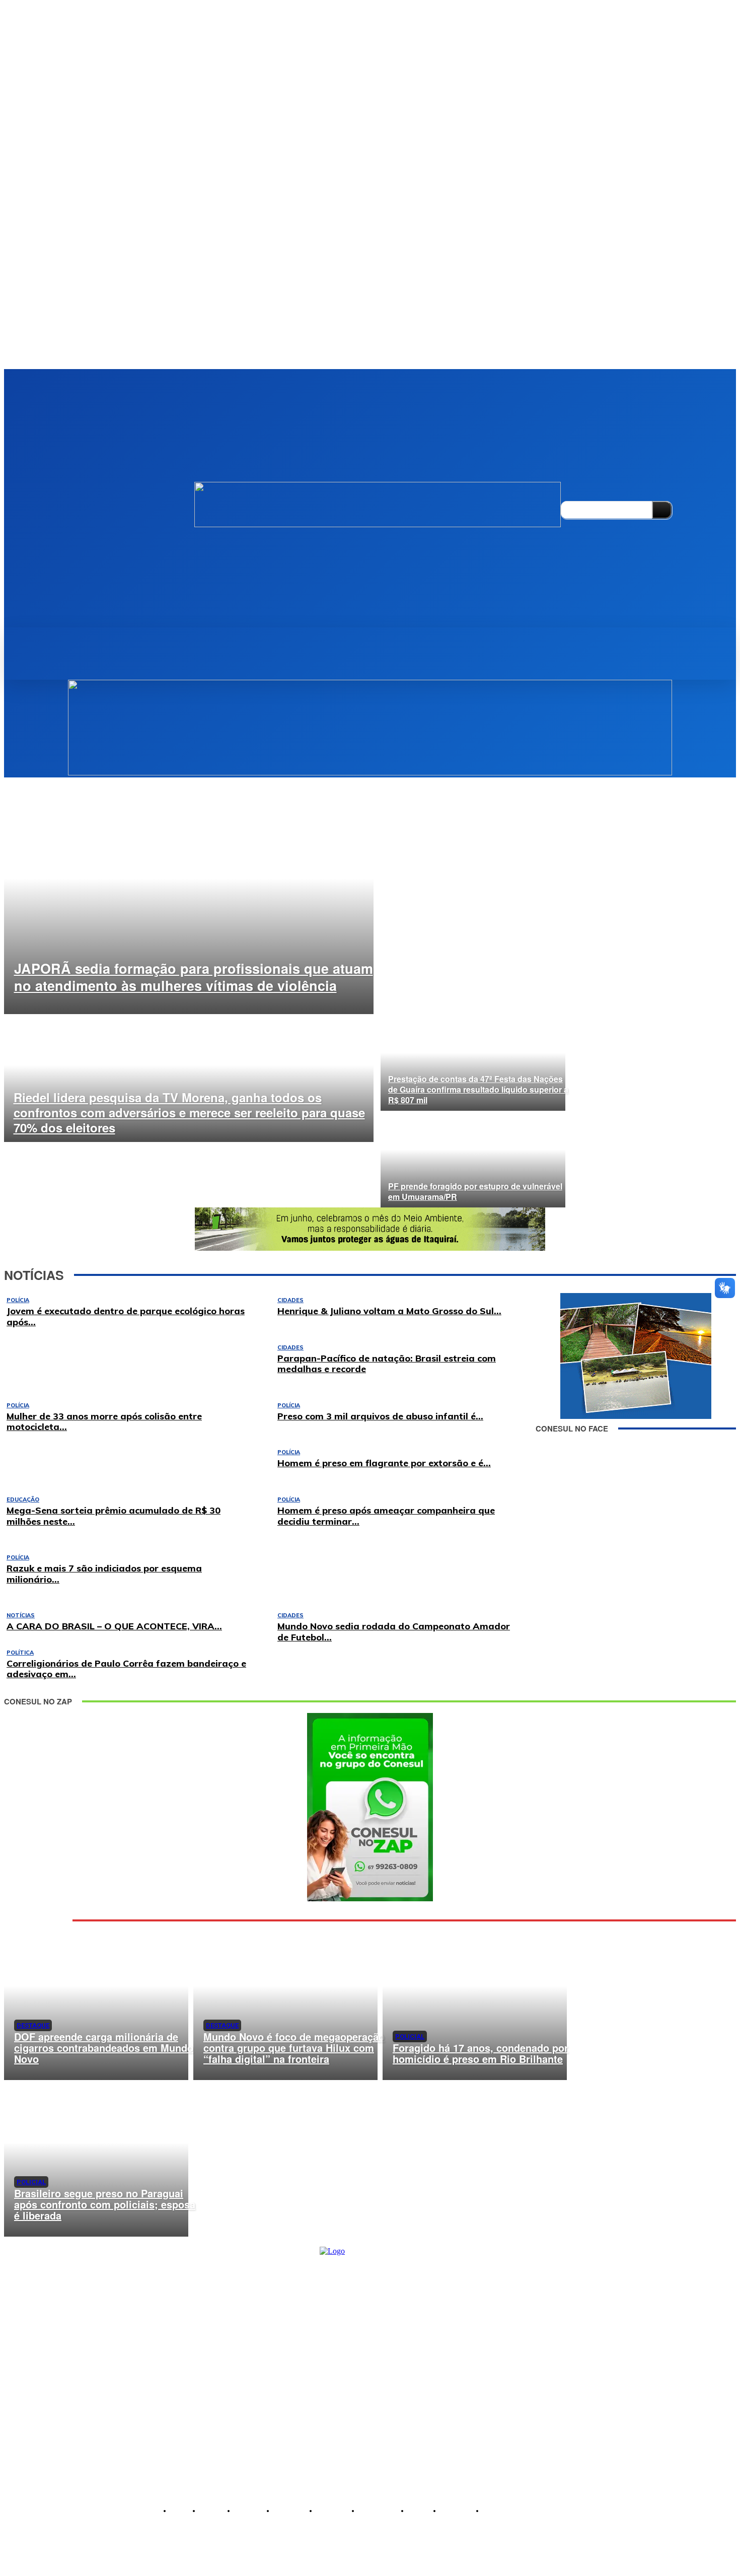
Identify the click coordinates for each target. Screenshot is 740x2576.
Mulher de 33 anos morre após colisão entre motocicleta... (104, 1422)
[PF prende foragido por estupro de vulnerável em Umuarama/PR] (473, 1159)
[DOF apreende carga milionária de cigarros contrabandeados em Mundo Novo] (96, 2002)
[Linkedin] (584, 481)
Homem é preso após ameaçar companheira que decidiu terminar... (386, 1516)
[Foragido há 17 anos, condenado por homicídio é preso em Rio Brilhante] (475, 2002)
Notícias (21, 1615)
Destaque (33, 2025)
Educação (23, 1499)
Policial (410, 2036)
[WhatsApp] (49, 2531)
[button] (42, 638)
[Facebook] (567, 481)
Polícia (289, 1452)
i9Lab (457, 2567)
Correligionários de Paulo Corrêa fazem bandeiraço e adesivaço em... (126, 1669)
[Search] (662, 510)
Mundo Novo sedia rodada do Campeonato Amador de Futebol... (394, 1632)
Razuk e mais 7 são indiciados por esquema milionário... (104, 1574)
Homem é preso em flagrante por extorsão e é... (384, 1463)
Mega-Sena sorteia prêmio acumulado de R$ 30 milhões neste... (114, 1516)
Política (20, 1653)
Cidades (290, 1615)
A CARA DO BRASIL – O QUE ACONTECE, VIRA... (114, 1626)
